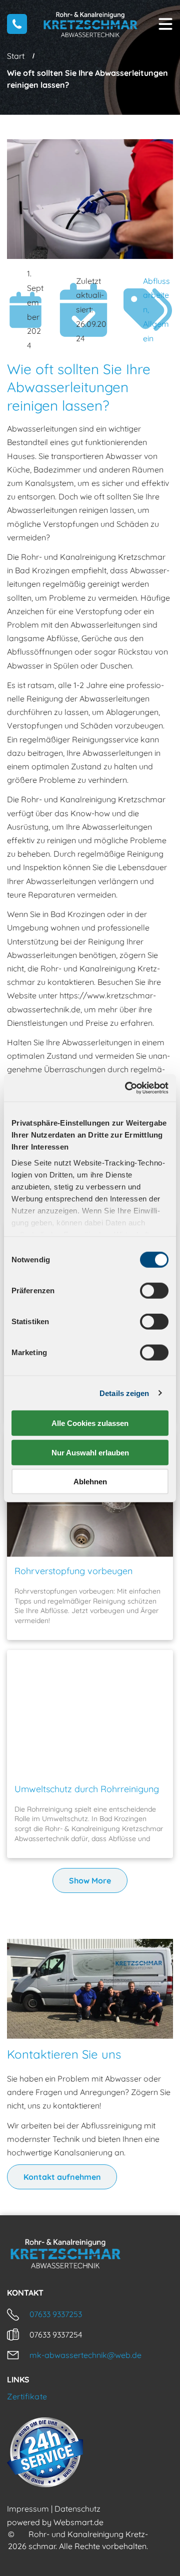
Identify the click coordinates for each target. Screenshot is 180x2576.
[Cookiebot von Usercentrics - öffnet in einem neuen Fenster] (127, 1088)
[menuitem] (90, 2396)
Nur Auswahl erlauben (90, 1452)
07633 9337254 (56, 2335)
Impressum (28, 2509)
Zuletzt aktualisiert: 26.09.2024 (91, 310)
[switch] (154, 1291)
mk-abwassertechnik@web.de (85, 2355)
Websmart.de (78, 2522)
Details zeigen (124, 1393)
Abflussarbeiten (156, 295)
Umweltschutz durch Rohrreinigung (87, 1789)
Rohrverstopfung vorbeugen (73, 1571)
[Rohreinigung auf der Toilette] (90, 1712)
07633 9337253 (56, 2314)
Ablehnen (90, 1482)
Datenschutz (77, 2509)
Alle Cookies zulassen (90, 1423)
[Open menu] (165, 24)
